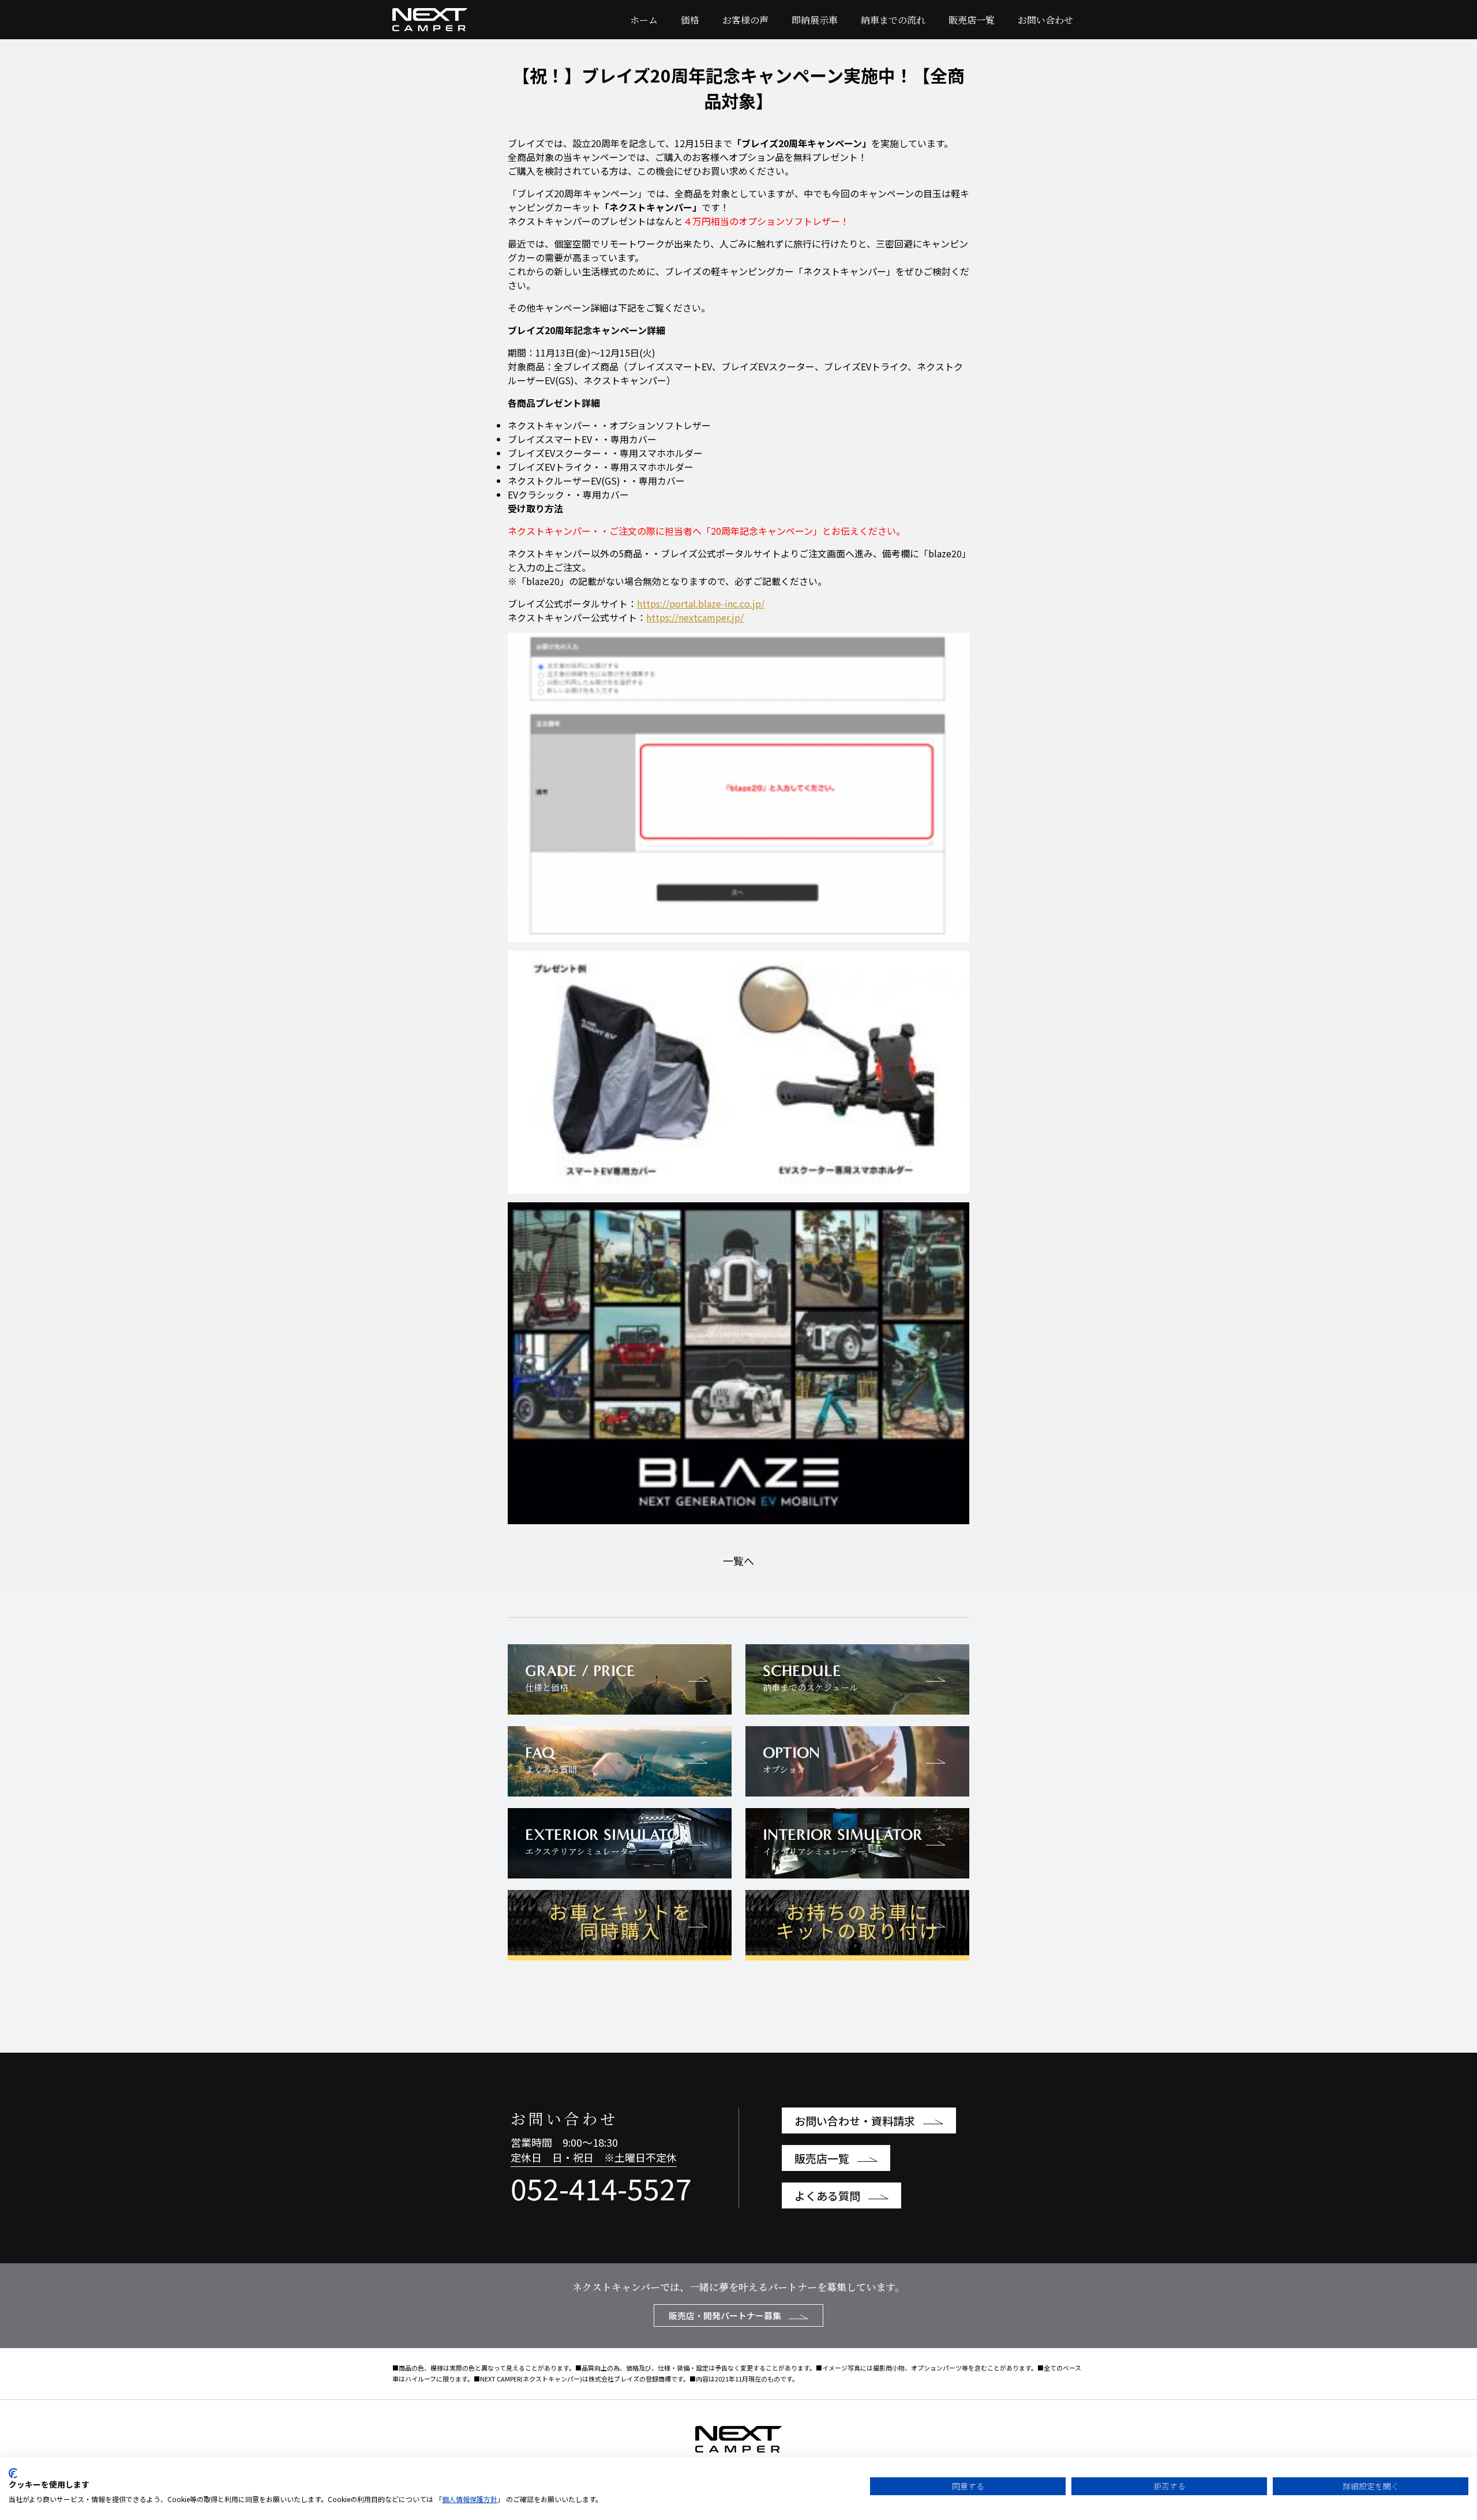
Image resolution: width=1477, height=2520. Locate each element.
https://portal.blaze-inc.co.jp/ (701, 603)
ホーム (644, 20)
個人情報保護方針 (470, 2499)
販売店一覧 (972, 20)
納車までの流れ (893, 20)
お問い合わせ (1045, 20)
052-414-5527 (601, 2188)
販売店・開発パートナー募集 (726, 2315)
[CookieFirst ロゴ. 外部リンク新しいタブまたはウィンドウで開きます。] (13, 2473)
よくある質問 (829, 2195)
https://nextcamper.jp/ (695, 617)
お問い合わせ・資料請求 (856, 2120)
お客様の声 (745, 20)
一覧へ (738, 1561)
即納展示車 (815, 20)
